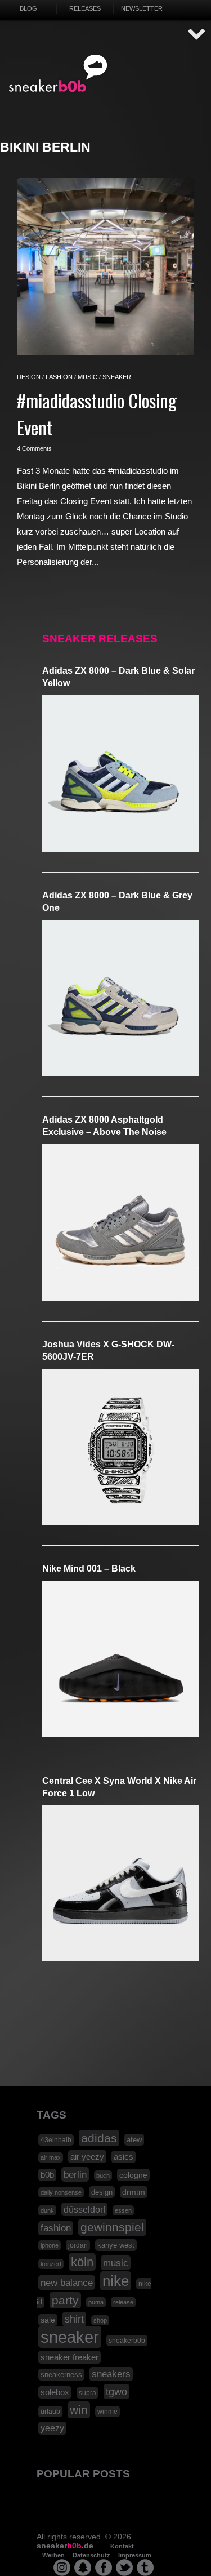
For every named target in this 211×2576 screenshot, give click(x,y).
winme (107, 2412)
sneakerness (61, 2375)
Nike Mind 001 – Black (89, 1569)
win (79, 2410)
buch (103, 2175)
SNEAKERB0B (58, 74)
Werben (53, 2555)
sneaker (117, 377)
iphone (50, 2245)
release (123, 2302)
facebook (104, 2568)
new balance (67, 2283)
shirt (74, 2319)
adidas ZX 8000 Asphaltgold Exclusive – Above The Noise (104, 1126)
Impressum (135, 2555)
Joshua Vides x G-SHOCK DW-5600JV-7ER (108, 1351)
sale (48, 2320)
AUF (197, 35)
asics (124, 2157)
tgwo (116, 2392)
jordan (78, 2245)
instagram (62, 2568)
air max (51, 2157)
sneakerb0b (127, 2341)
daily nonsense (61, 2192)
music (87, 377)
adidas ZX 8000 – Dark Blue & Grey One (117, 902)
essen (123, 2210)
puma (96, 2302)
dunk (47, 2210)
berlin (75, 2174)
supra (87, 2393)
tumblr (145, 2568)
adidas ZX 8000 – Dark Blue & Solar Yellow (118, 677)
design (29, 377)
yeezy (52, 2428)
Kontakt (122, 2546)
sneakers (111, 2374)
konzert (51, 2264)
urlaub (50, 2412)
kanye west (116, 2245)
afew (134, 2140)
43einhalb (56, 2140)
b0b (47, 2175)
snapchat (83, 2568)
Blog (28, 8)
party (65, 2300)
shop (100, 2320)
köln (82, 2262)
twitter (124, 2568)
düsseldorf (84, 2209)
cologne (133, 2175)
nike (116, 2281)
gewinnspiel (112, 2227)
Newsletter (142, 8)
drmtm (134, 2192)
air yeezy (87, 2157)
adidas (99, 2138)
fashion (59, 377)
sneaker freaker (69, 2357)
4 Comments (34, 448)
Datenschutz (91, 2555)
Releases (85, 8)
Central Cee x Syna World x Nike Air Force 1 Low (119, 1787)
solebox (55, 2392)
